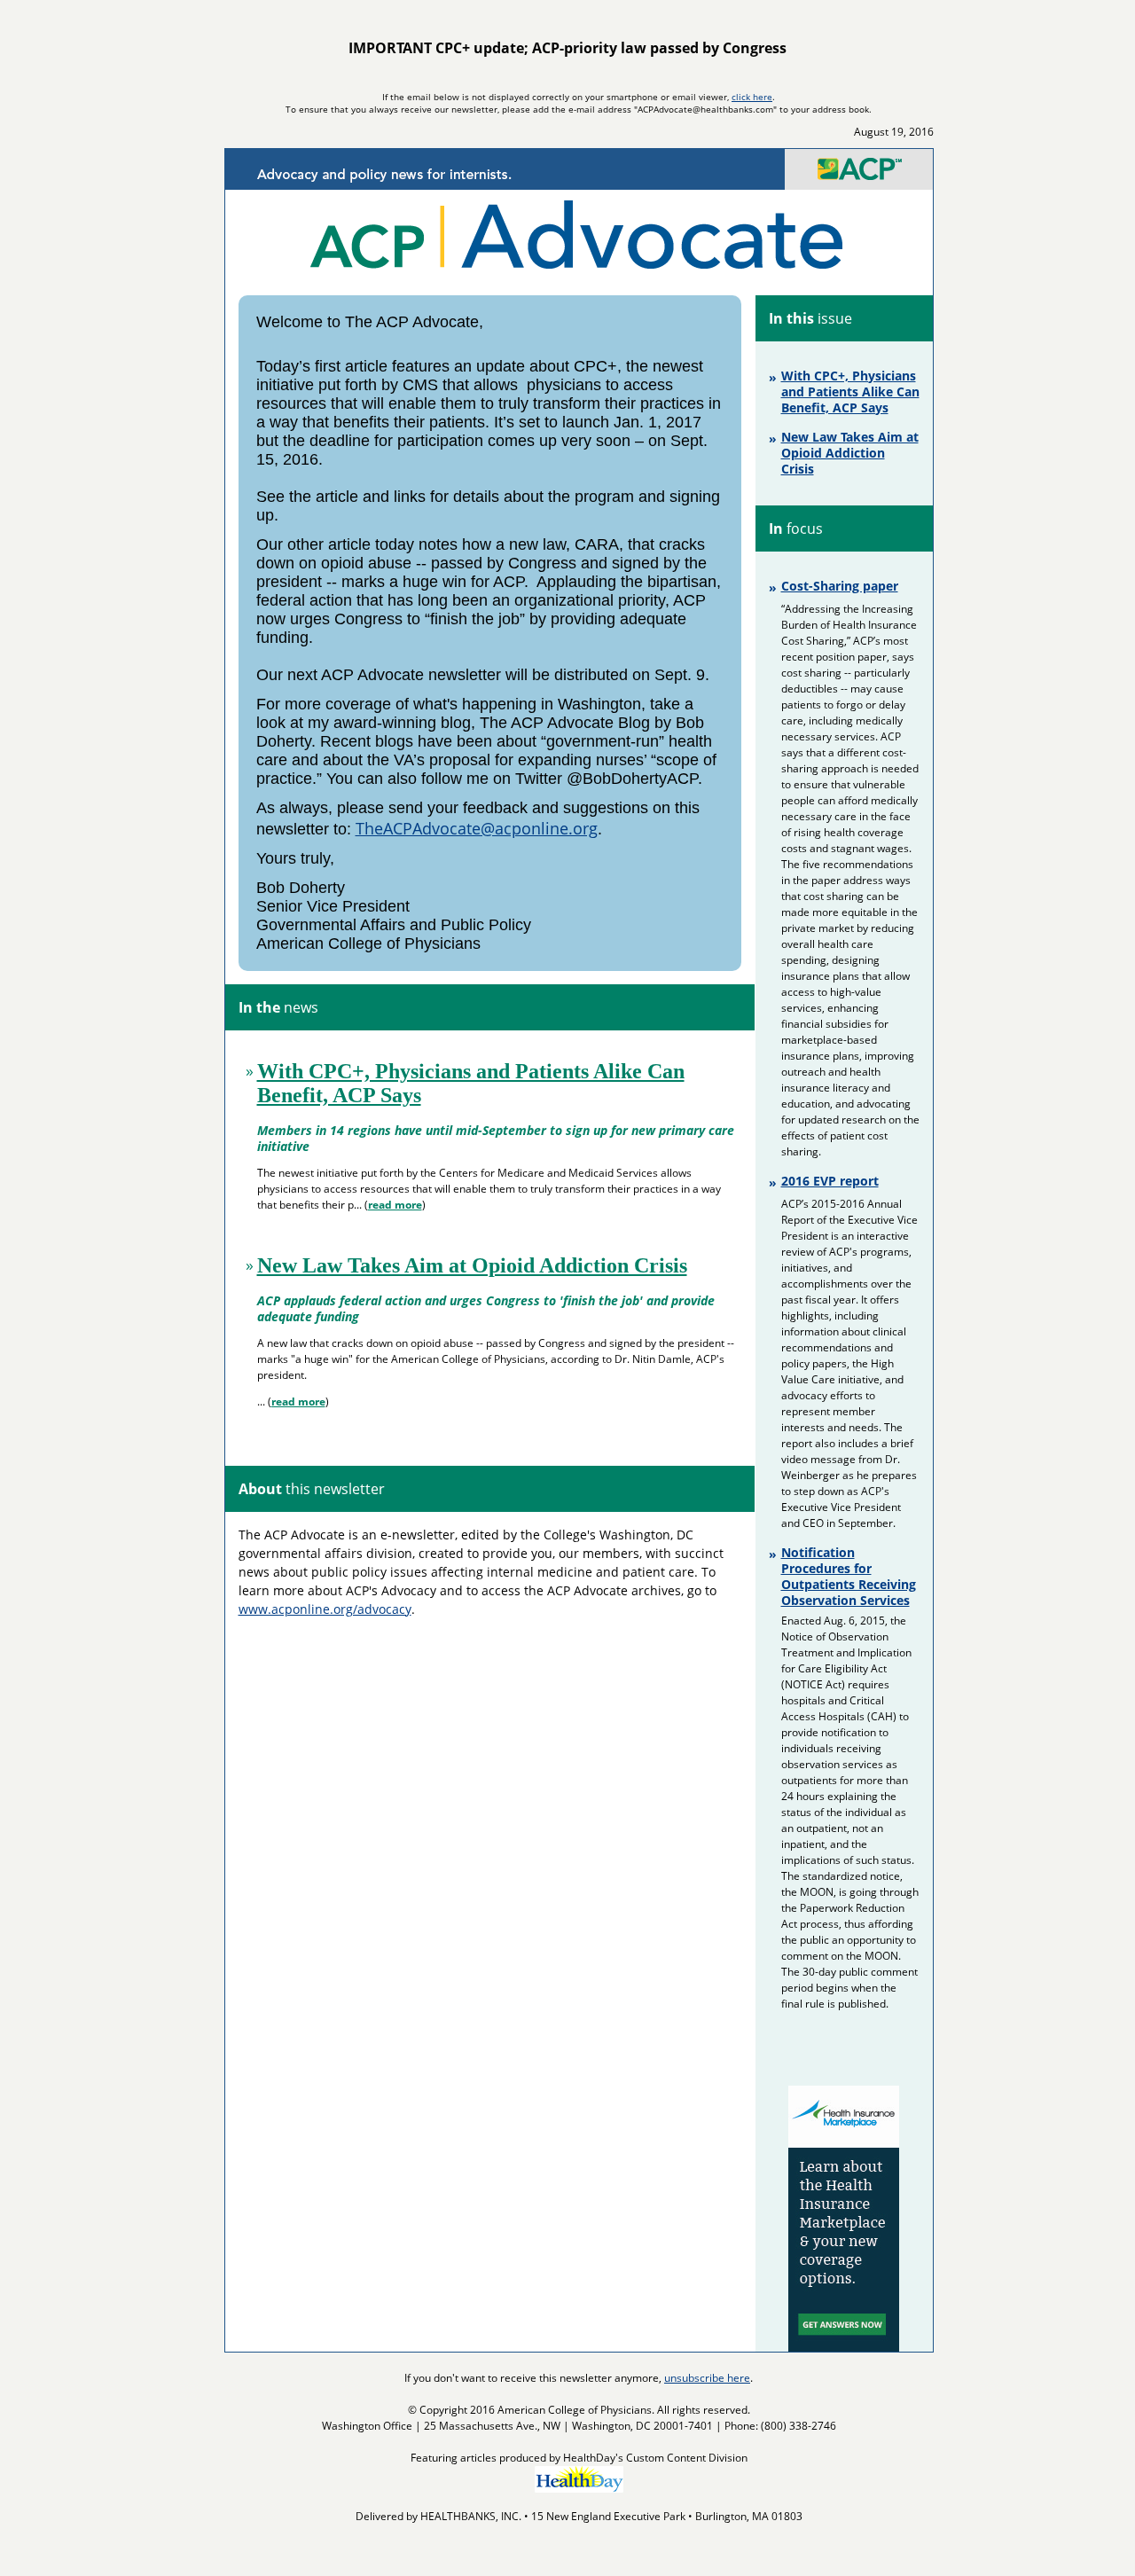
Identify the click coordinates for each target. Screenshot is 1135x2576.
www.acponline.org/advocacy (325, 1609)
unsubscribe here (707, 2378)
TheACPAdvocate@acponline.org (477, 828)
